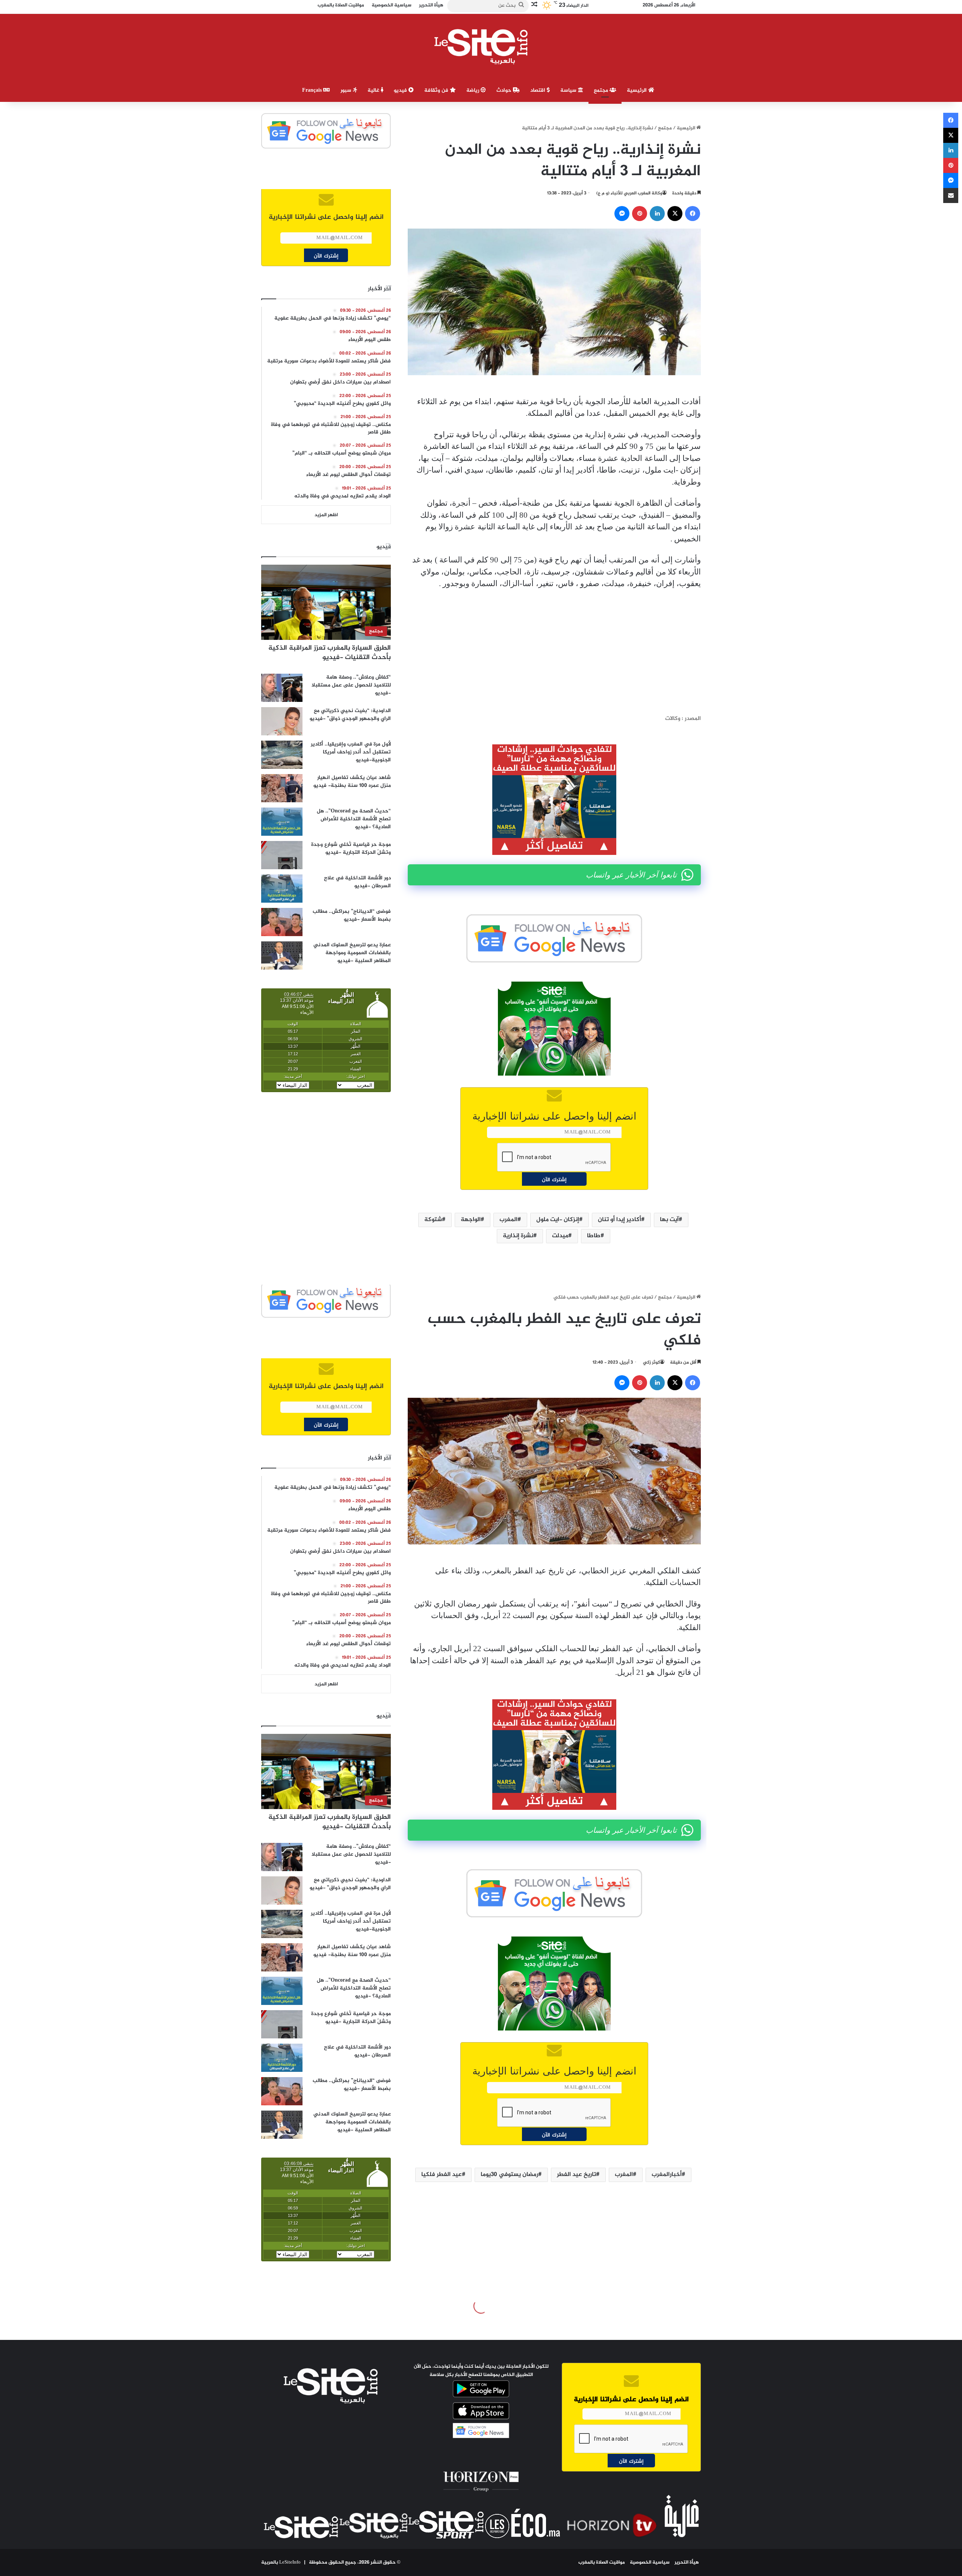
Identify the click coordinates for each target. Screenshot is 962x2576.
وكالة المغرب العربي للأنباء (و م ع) (629, 193)
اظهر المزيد (326, 515)
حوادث (505, 90)
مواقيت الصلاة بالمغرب (602, 2562)
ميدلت (560, 1236)
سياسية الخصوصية (650, 2562)
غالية (374, 90)
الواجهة (471, 1220)
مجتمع (602, 90)
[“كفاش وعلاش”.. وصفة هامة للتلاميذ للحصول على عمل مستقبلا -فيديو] (282, 688)
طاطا (594, 1236)
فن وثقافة (437, 90)
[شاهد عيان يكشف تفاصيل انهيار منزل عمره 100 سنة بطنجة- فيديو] (282, 788)
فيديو (401, 90)
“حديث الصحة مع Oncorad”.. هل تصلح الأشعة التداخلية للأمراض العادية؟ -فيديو (354, 819)
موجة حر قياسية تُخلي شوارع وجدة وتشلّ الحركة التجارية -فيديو (351, 849)
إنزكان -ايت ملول (558, 1220)
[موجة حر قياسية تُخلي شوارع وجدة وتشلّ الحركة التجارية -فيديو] (282, 855)
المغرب (508, 1220)
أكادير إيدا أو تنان (619, 1220)
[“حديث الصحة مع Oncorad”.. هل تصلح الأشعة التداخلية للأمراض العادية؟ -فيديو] (282, 822)
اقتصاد (538, 90)
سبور (347, 90)
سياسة (569, 90)
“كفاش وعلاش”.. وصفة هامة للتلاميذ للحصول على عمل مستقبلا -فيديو (351, 685)
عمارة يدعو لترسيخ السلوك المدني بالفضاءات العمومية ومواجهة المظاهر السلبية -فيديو (352, 953)
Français (313, 90)
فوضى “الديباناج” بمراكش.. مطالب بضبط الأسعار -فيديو (352, 915)
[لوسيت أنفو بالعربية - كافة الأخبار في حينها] (481, 47)
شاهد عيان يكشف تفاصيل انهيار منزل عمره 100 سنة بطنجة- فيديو (352, 782)
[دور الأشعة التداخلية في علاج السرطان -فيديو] (282, 889)
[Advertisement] (554, 652)
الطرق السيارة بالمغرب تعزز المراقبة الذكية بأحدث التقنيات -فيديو (330, 653)
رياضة (473, 90)
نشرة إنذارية (518, 1236)
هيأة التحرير (687, 2562)
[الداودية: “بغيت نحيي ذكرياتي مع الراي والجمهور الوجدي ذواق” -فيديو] (282, 721)
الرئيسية (638, 90)
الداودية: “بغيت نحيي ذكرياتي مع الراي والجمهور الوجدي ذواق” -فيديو (350, 715)
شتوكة (433, 1220)
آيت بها (669, 1220)
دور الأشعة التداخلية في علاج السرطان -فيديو (357, 882)
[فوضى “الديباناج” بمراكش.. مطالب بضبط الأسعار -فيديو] (282, 922)
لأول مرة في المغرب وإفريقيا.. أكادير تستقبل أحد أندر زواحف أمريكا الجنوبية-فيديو (351, 752)
